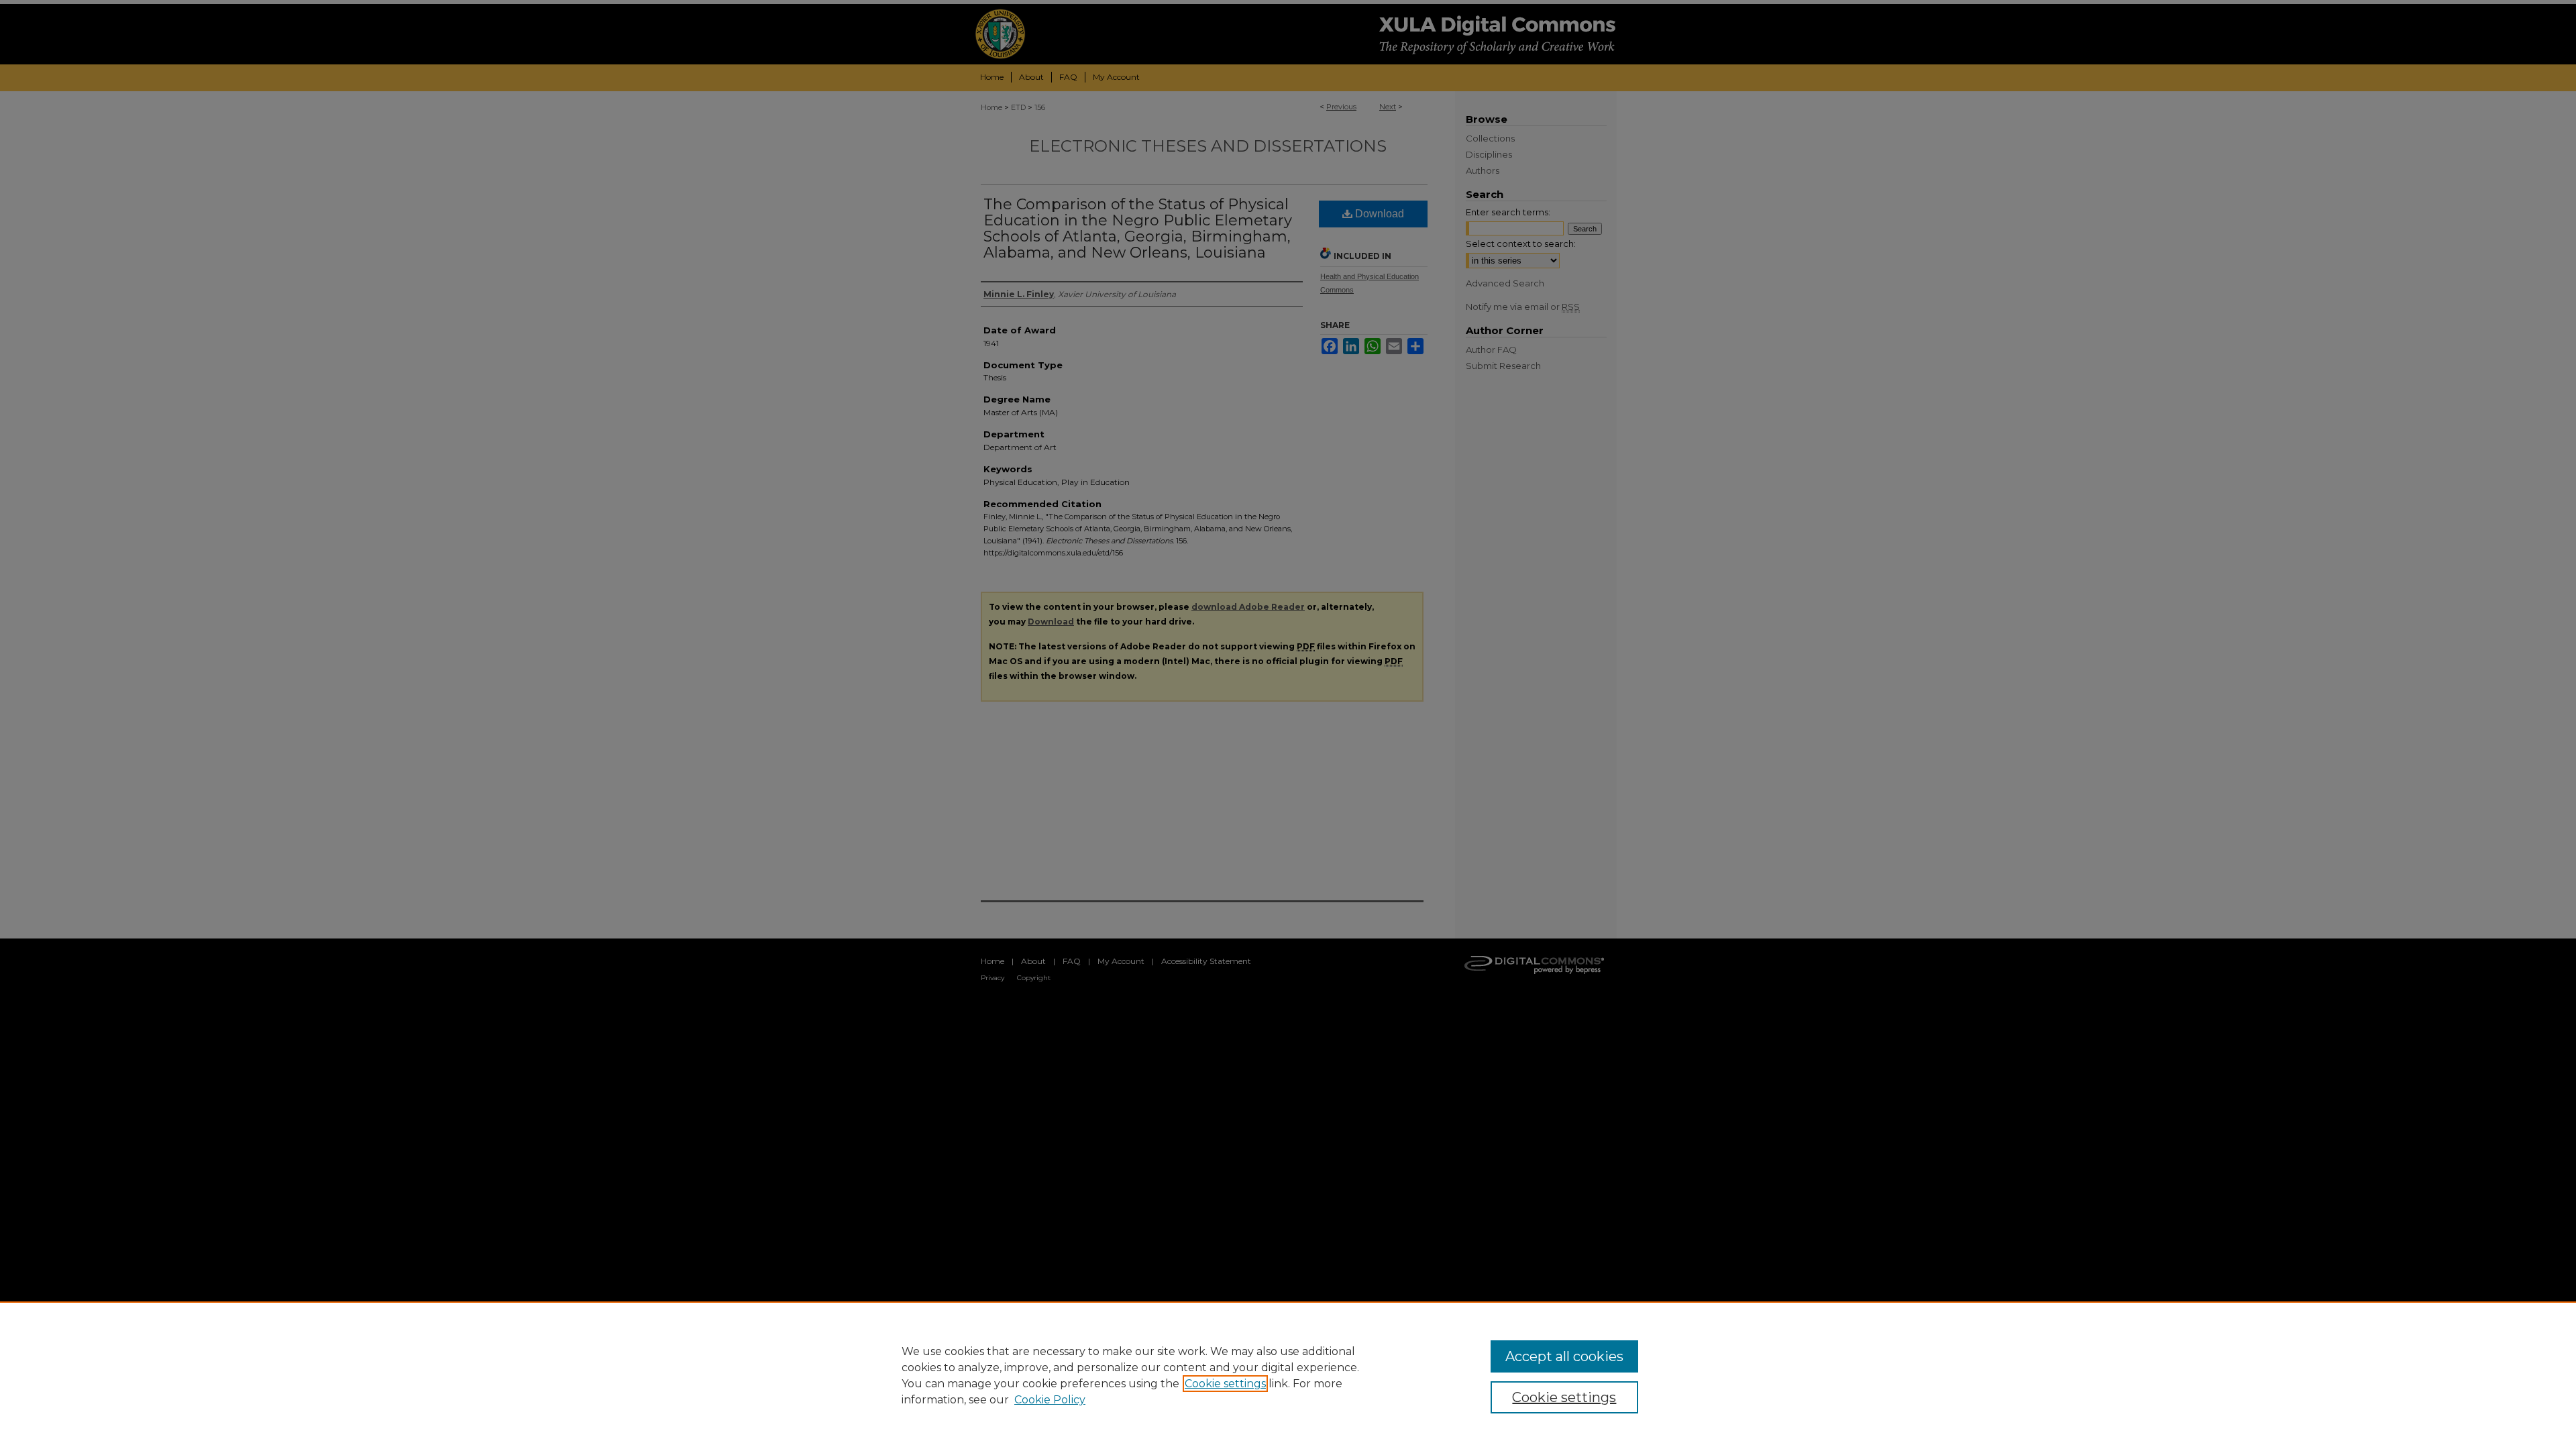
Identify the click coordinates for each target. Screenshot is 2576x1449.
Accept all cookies (1564, 1356)
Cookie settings (1225, 1384)
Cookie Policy (1050, 1400)
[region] (1288, 1375)
